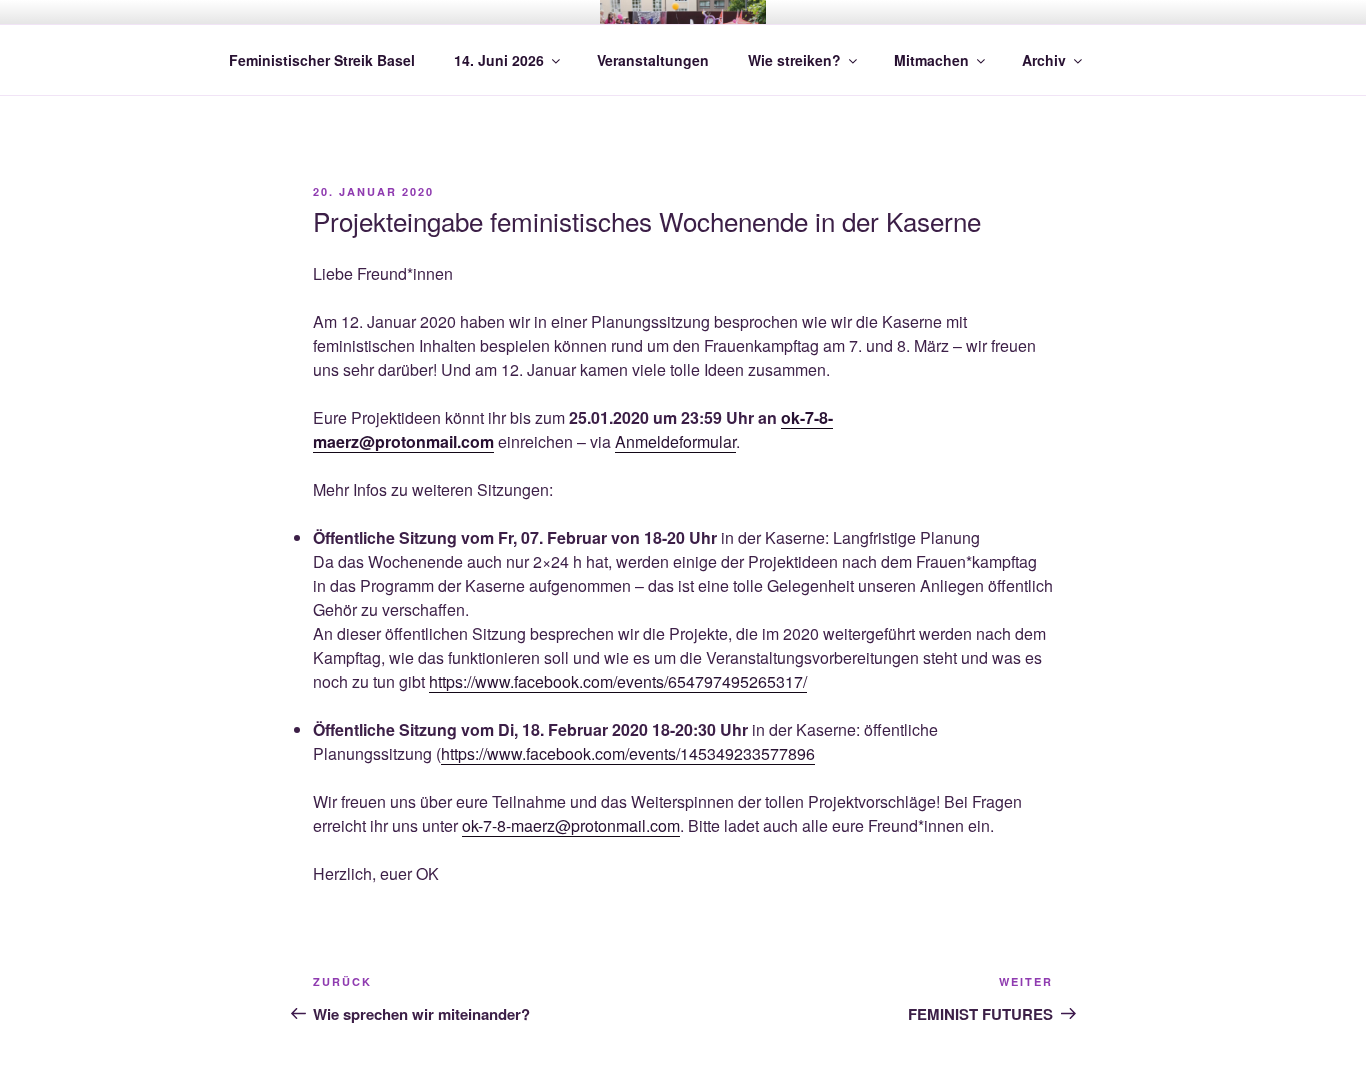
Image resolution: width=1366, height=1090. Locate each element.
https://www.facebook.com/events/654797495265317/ (618, 681)
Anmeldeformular (675, 441)
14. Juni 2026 (499, 60)
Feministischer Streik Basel (322, 60)
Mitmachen (931, 60)
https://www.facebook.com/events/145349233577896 (628, 753)
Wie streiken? (794, 60)
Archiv (1044, 60)
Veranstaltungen (653, 60)
